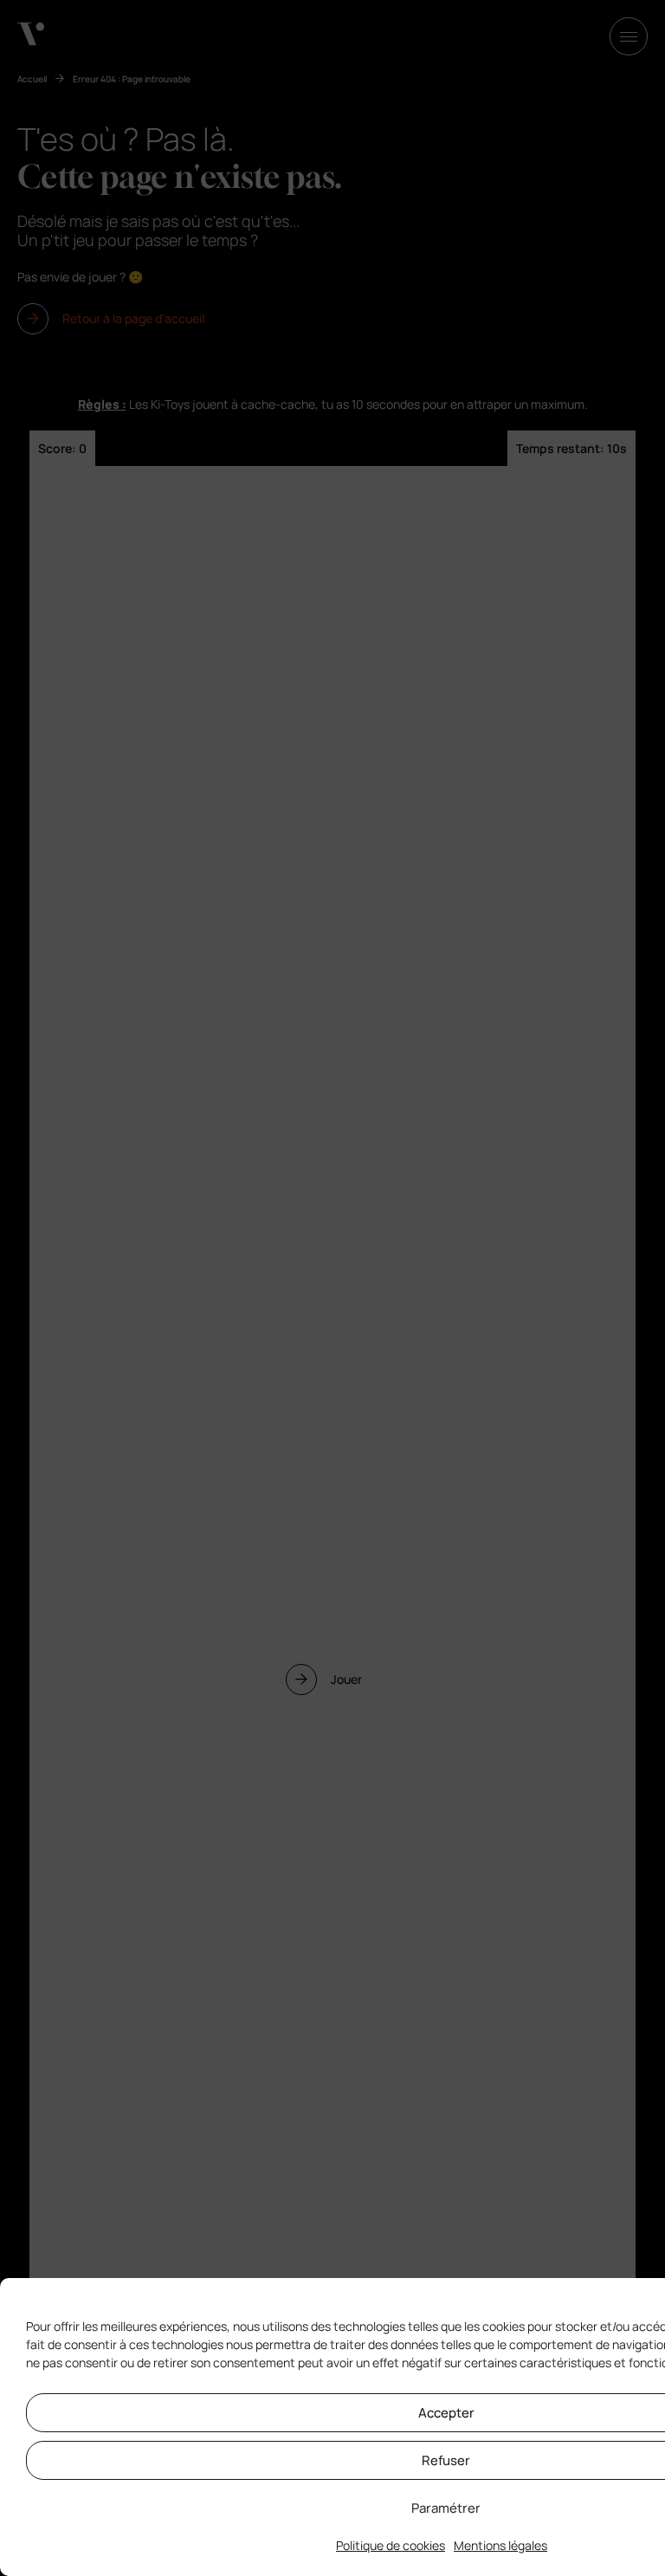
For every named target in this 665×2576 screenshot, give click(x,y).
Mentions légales (500, 2545)
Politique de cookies (391, 2545)
